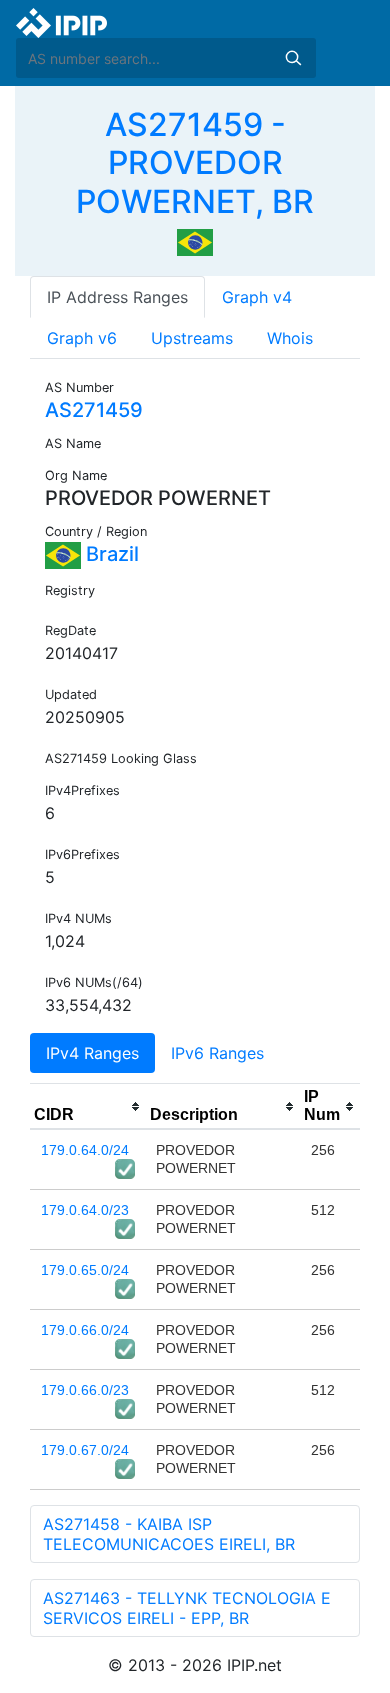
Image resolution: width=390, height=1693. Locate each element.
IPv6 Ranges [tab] (217, 1053)
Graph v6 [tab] (82, 338)
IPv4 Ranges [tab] (92, 1053)
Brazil (110, 554)
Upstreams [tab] (192, 338)
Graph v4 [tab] (257, 297)
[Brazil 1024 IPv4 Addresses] (195, 241)
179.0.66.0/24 (85, 1330)
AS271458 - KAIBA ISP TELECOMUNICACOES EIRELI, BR (169, 1534)
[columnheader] (88, 1107)
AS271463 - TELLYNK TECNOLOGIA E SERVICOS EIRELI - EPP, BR (187, 1608)
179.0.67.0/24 (85, 1450)
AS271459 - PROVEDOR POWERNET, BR (195, 163)
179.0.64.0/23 (85, 1210)
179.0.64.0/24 (85, 1150)
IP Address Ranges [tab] (117, 297)
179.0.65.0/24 (85, 1270)
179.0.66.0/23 (85, 1390)
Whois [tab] (290, 338)
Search (293, 58)
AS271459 (94, 410)
